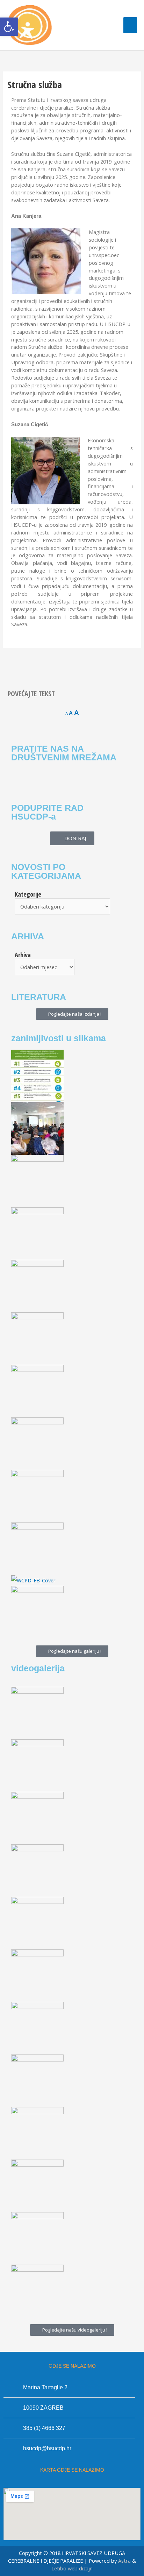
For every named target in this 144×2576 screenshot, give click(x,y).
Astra (124, 2561)
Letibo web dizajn (72, 2568)
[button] (9, 27)
